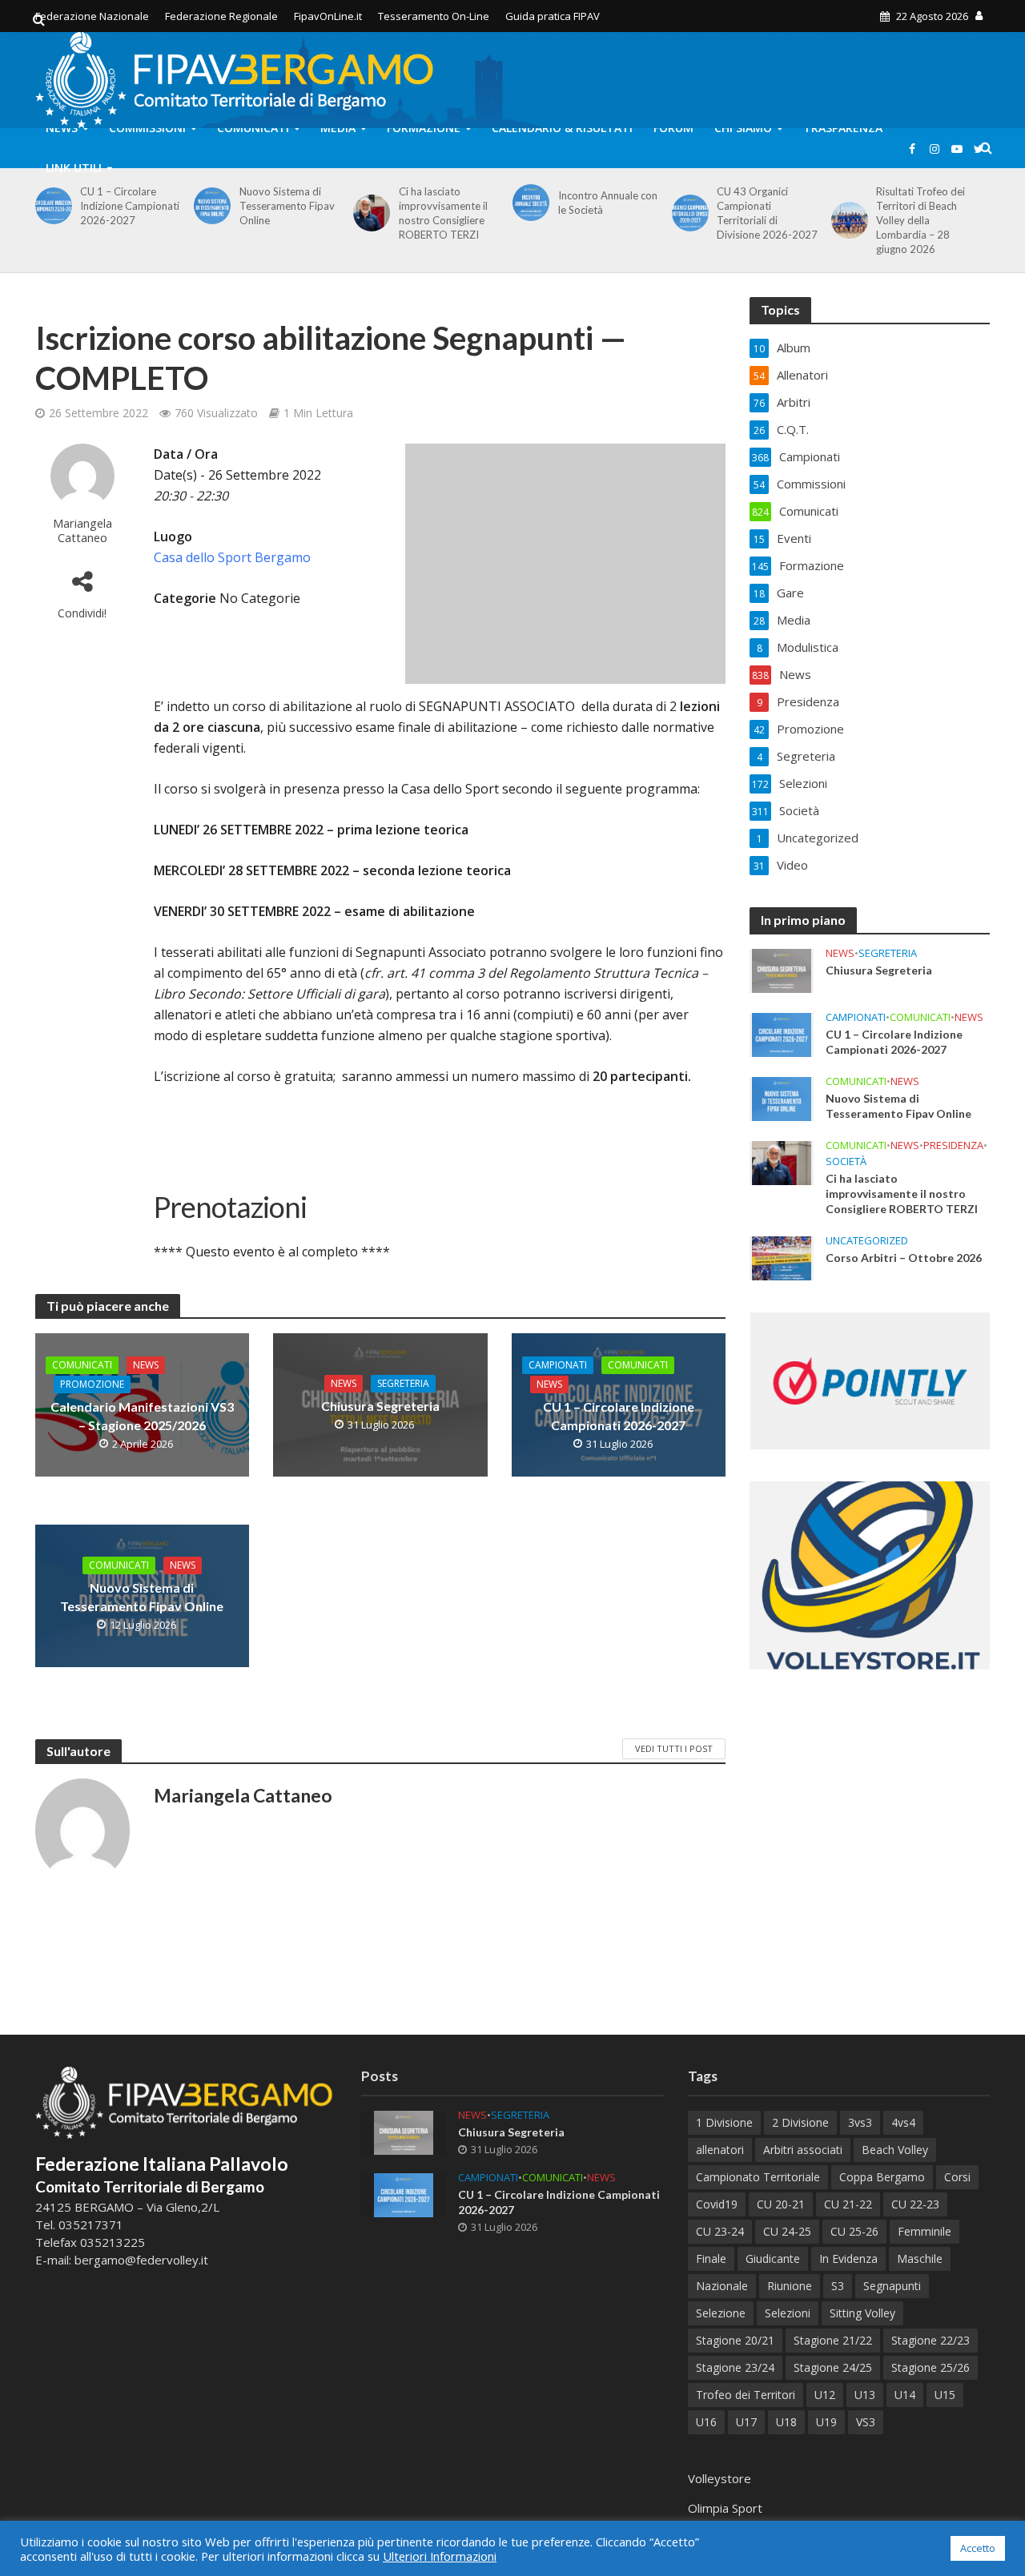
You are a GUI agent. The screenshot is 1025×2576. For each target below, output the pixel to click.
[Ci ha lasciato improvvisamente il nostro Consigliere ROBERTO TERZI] (369, 213)
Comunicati (253, 128)
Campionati (558, 1365)
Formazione (424, 128)
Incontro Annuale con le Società (608, 203)
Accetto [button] (978, 2548)
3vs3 (860, 2122)
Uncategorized (867, 1241)
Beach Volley (895, 2150)
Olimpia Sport (725, 2508)
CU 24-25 (787, 2231)
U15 (945, 2395)
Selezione (721, 2313)
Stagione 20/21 (735, 2340)
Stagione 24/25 (833, 2367)
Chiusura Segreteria (380, 1406)
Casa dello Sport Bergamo (232, 557)
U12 (825, 2395)
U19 (826, 2422)
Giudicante (773, 2259)
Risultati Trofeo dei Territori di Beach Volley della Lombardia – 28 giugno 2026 (920, 220)
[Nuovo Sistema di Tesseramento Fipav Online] (209, 206)
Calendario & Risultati (562, 128)
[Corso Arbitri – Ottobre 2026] (782, 1257)
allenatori (720, 2150)
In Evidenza (848, 2259)
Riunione (790, 2286)
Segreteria (403, 1383)
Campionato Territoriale (758, 2177)
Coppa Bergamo (882, 2177)
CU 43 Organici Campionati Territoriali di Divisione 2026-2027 (767, 213)
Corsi (957, 2177)
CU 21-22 (848, 2204)
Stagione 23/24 (735, 2367)
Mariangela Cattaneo (82, 530)
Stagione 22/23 (931, 2340)
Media (338, 128)
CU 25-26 (854, 2231)
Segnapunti (892, 2286)
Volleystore (720, 2478)
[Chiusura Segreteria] (782, 970)
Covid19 (717, 2204)
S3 (838, 2286)
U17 (746, 2422)
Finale (711, 2259)
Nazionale (722, 2286)
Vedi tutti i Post (674, 1748)
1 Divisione (724, 2122)
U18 (786, 2422)
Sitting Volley (862, 2313)
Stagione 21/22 (833, 2340)
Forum (673, 128)
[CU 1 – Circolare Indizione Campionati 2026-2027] (51, 206)
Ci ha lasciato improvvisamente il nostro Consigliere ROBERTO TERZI (443, 213)
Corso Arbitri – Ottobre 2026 (904, 1258)
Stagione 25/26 (931, 2367)
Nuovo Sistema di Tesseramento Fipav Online (287, 206)
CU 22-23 (915, 2204)
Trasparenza (843, 128)
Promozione (92, 1384)
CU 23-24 (720, 2231)
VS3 (866, 2422)
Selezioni (788, 2313)
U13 (865, 2395)
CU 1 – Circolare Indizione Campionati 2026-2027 (130, 206)
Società (846, 1161)
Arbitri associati (803, 2150)
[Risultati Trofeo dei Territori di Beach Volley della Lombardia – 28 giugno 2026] (847, 220)
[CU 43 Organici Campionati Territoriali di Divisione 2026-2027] (687, 213)
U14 (905, 2395)
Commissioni (147, 128)
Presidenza (953, 1145)
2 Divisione (800, 2122)
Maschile (920, 2259)
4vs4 (903, 2122)
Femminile (925, 2231)
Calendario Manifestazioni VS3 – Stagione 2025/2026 (142, 1416)
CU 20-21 (781, 2204)
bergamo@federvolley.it (141, 2260)
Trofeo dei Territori (746, 2395)
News (62, 128)
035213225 (111, 2242)
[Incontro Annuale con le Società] (528, 203)
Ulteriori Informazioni (440, 2556)
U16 (706, 2422)
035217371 (91, 2224)
